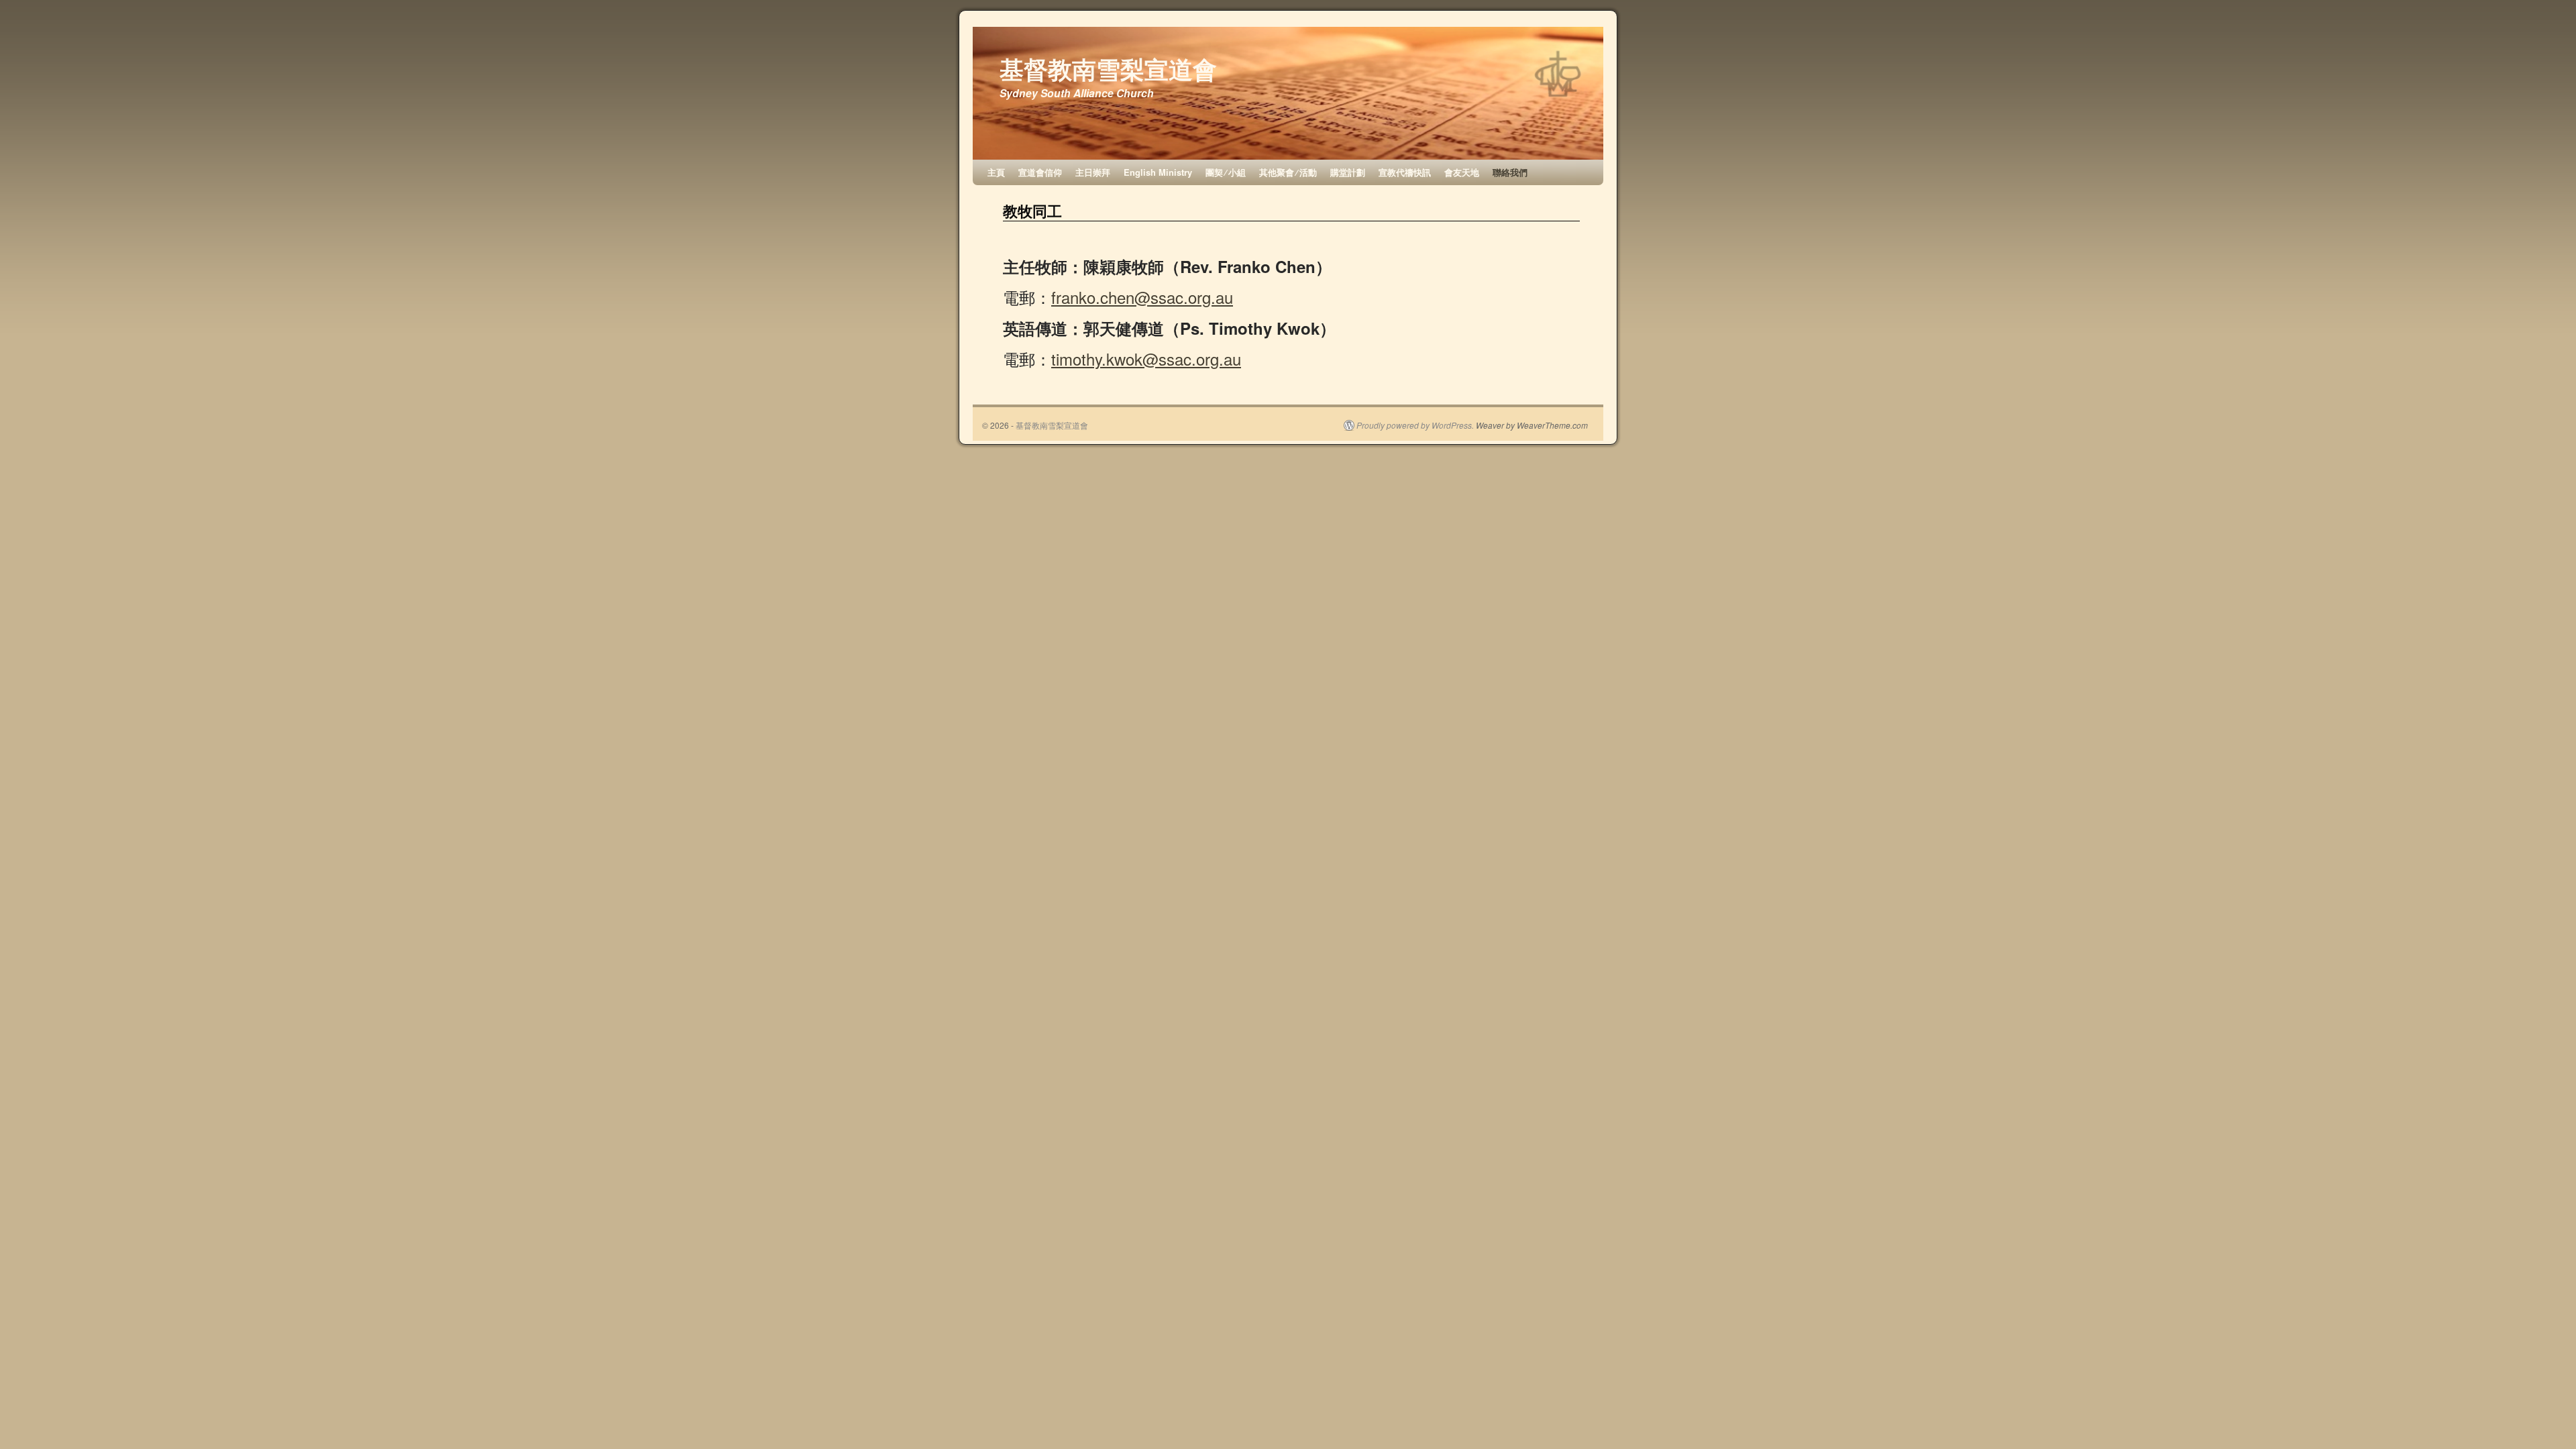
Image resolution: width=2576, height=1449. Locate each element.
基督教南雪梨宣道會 (1108, 68)
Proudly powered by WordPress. (1415, 425)
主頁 (996, 172)
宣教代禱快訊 (1405, 172)
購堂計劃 (1348, 172)
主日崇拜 (1093, 172)
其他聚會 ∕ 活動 (1288, 172)
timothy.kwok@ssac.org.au (1146, 359)
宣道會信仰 (1040, 172)
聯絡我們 (1510, 172)
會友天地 (1462, 172)
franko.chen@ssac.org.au (1142, 297)
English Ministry (1158, 172)
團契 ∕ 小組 (1226, 172)
